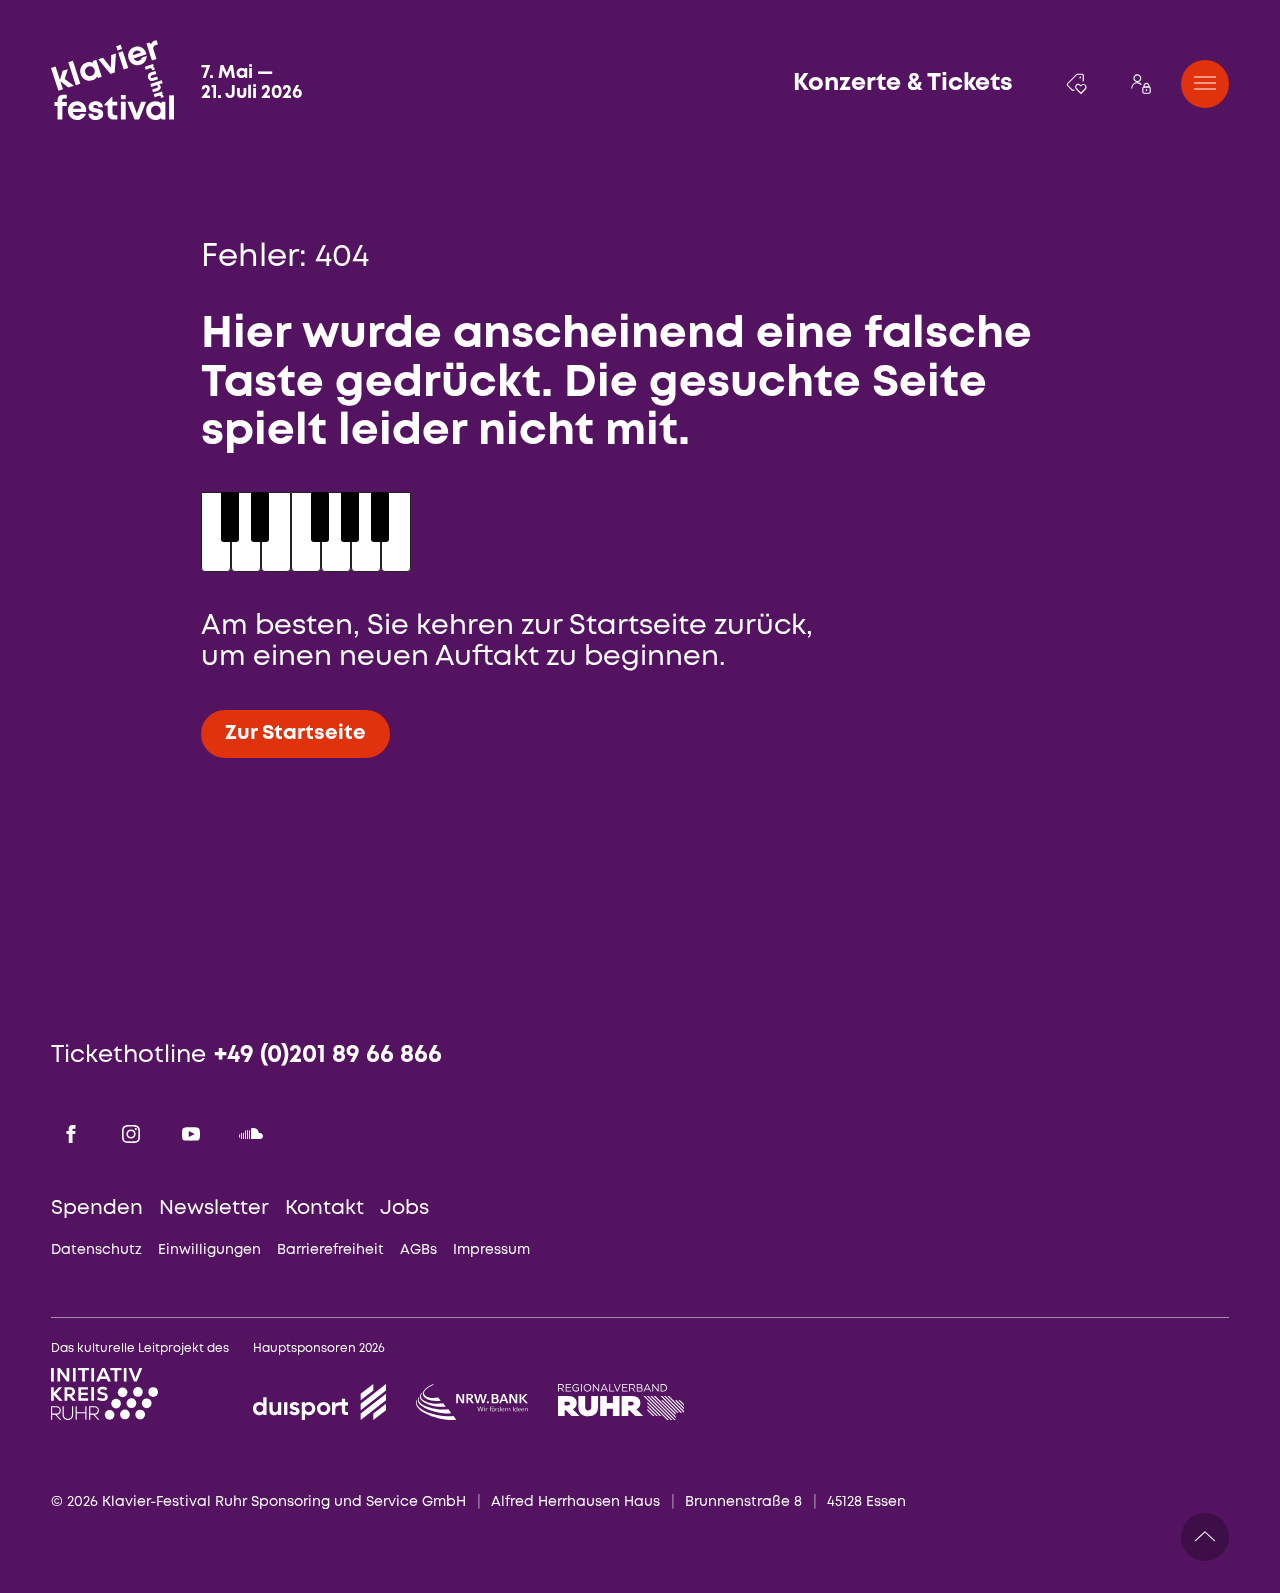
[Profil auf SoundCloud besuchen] (251, 1134)
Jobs (404, 1208)
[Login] (1141, 84)
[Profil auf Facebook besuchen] (71, 1134)
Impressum (491, 1250)
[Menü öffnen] (1205, 84)
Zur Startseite (295, 733)
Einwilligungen (209, 1250)
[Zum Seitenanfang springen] (1205, 1537)
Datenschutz (96, 1250)
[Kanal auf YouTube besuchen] (191, 1134)
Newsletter (214, 1208)
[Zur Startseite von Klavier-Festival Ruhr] (112, 80)
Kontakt (324, 1208)
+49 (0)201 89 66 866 (328, 1055)
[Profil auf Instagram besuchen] (131, 1134)
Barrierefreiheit (330, 1250)
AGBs (418, 1250)
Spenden (97, 1208)
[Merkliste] (1077, 84)
